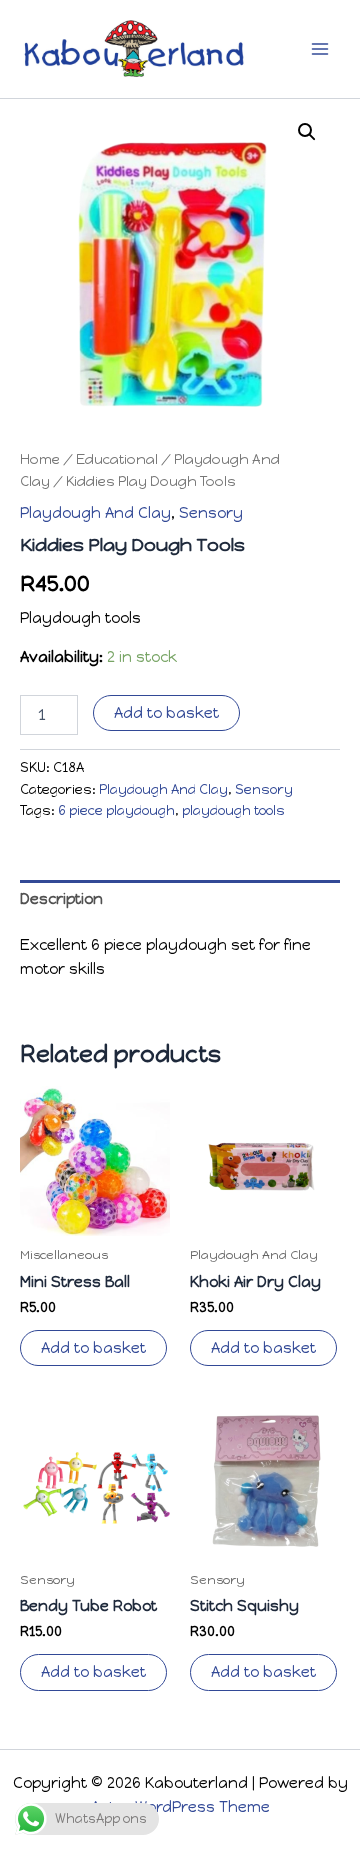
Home (40, 459)
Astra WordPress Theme (180, 1807)
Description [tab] (61, 899)
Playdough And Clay (95, 513)
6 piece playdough (116, 810)
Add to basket (166, 713)
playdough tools (233, 810)
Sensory (211, 513)
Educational (117, 459)
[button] (307, 132)
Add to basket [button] (93, 1348)
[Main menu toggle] (320, 49)
